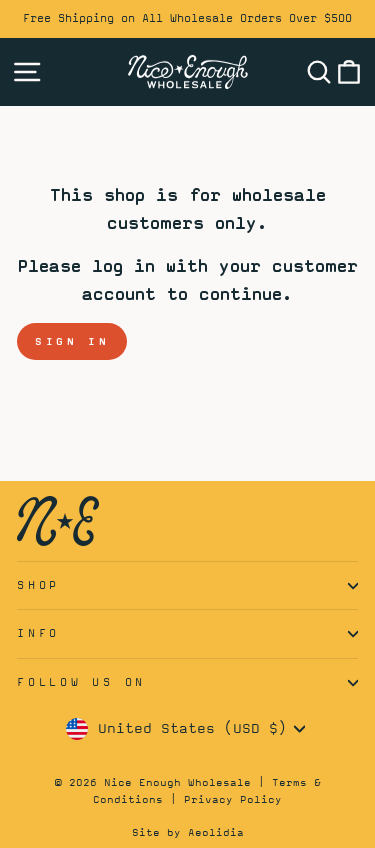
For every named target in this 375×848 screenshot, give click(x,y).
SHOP (38, 585)
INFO (38, 633)
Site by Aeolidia (188, 832)
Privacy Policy (233, 799)
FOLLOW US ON (81, 682)
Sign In (72, 341)
